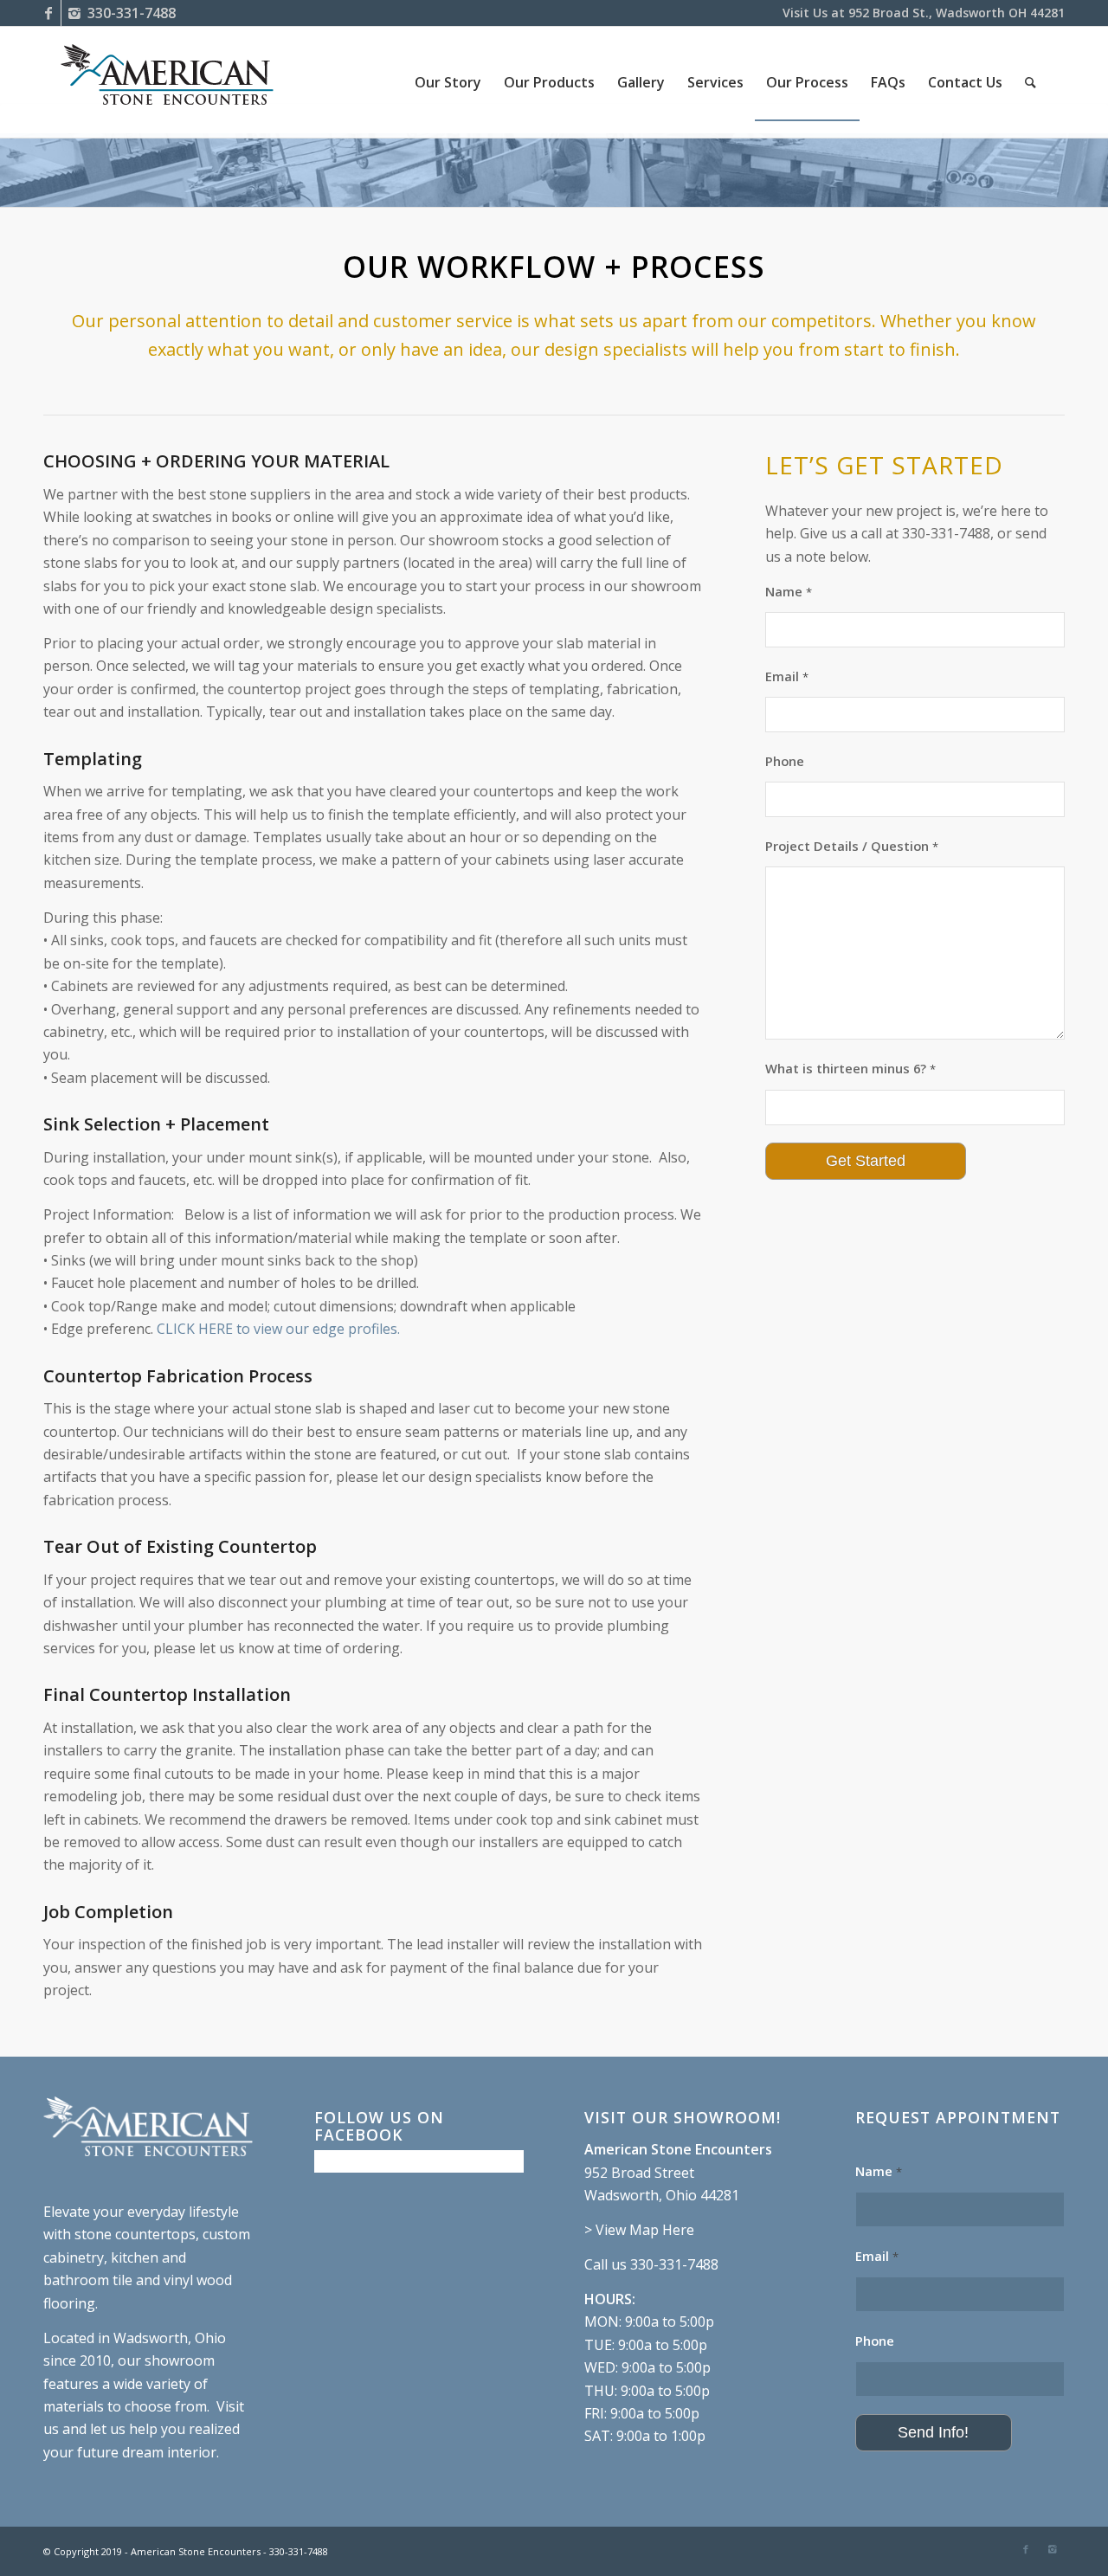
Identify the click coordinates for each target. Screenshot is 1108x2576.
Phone (785, 761)
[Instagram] (74, 13)
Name (789, 591)
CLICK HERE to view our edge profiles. (280, 1329)
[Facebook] (48, 13)
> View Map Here (639, 2230)
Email (787, 676)
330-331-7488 (132, 13)
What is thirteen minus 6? (850, 1068)
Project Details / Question (852, 846)
